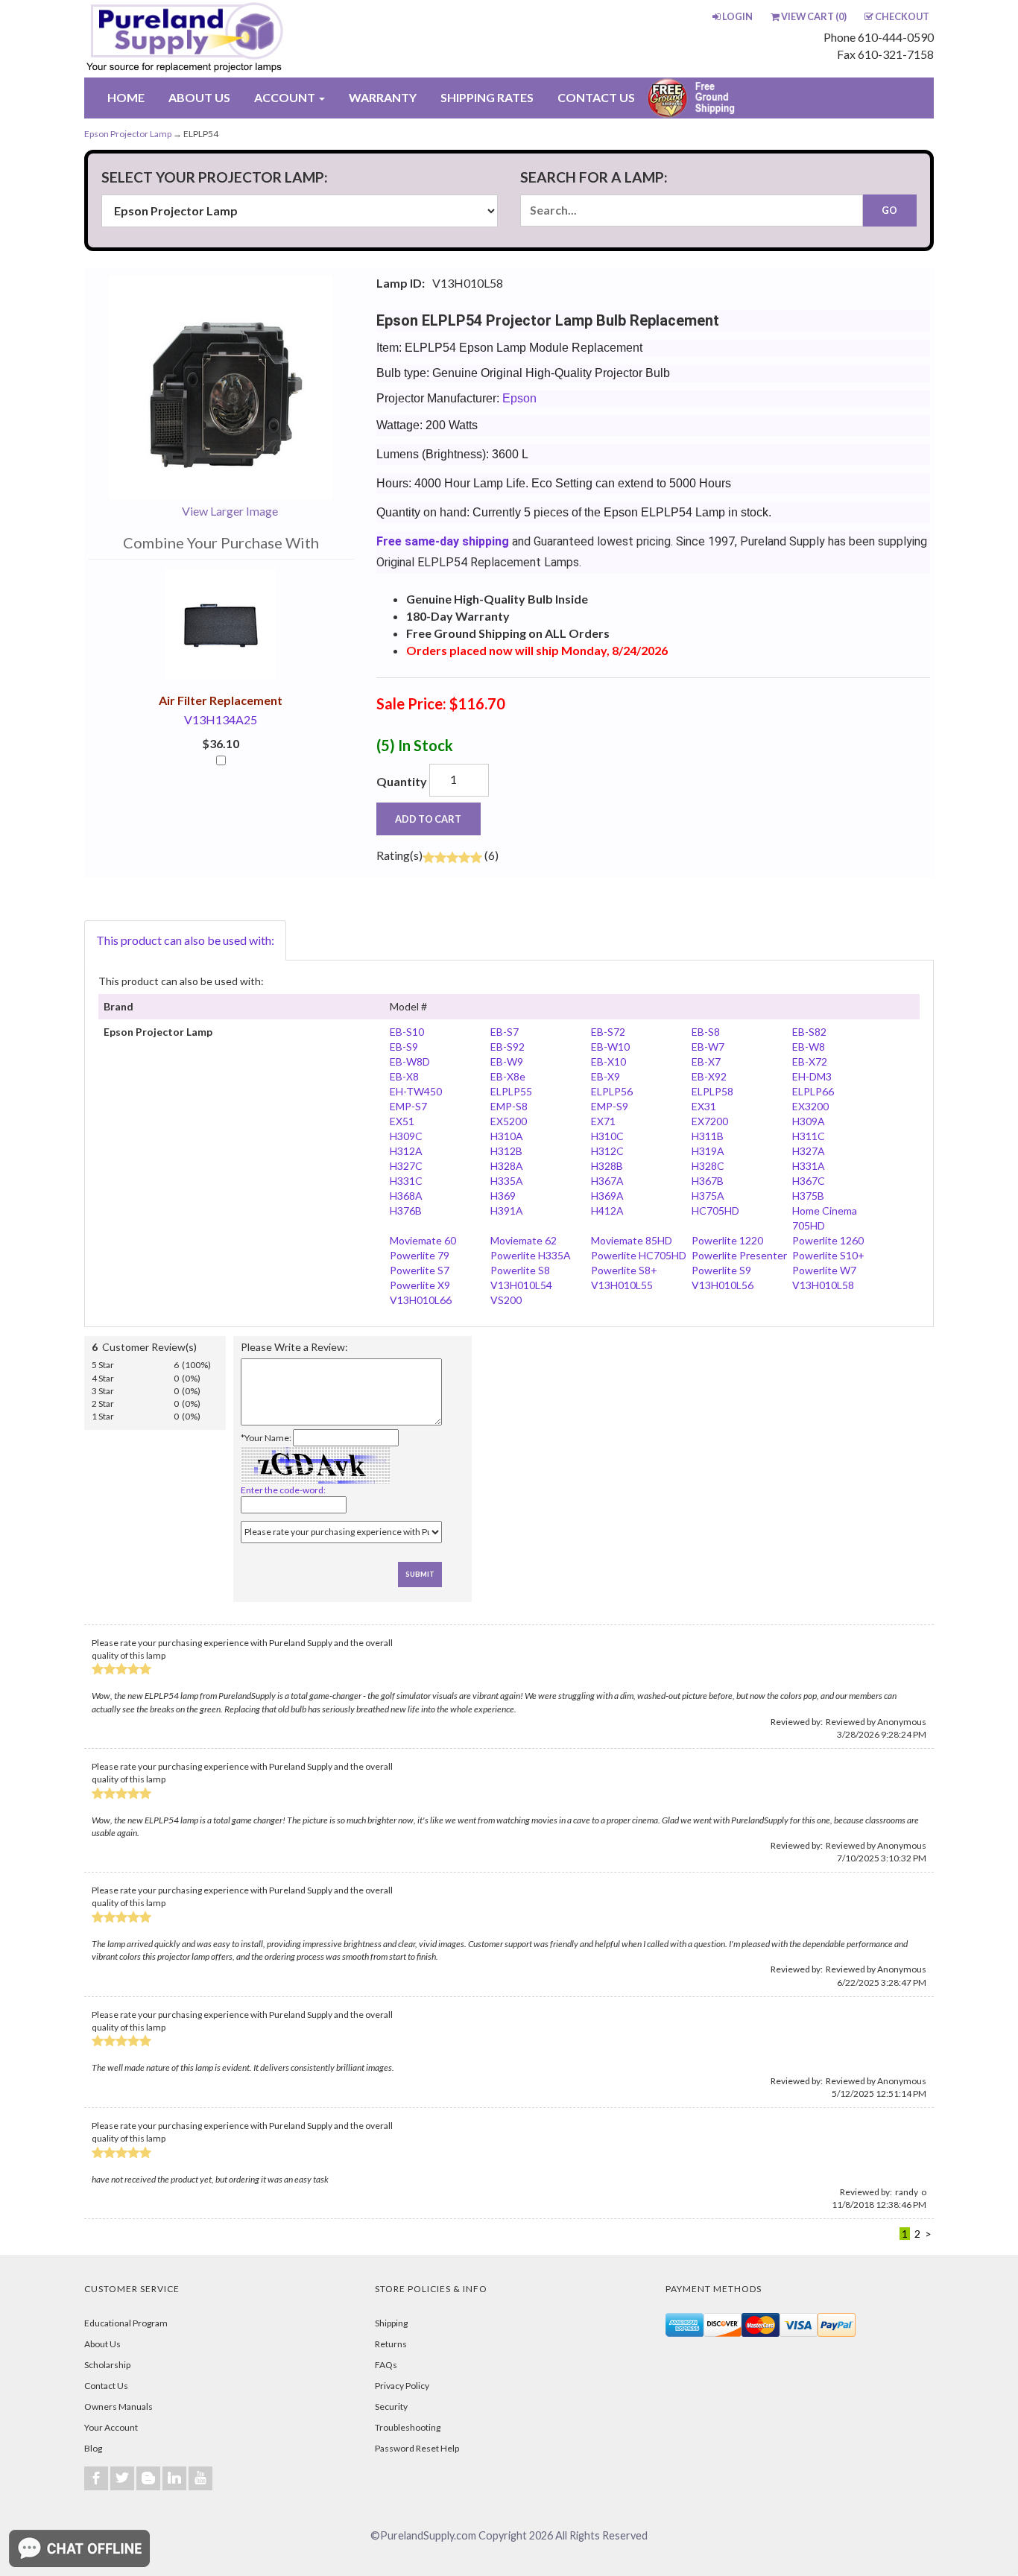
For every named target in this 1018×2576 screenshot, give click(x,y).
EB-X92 (709, 1076)
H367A (607, 1181)
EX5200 (509, 1121)
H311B (708, 1136)
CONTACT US (596, 97)
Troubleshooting (408, 2427)
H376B (406, 1211)
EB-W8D (410, 1061)
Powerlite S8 (520, 1270)
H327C (406, 1166)
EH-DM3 (812, 1076)
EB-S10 (407, 1032)
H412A (607, 1211)
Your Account (111, 2427)
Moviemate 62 (524, 1240)
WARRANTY (383, 97)
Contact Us (106, 2386)
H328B (607, 1166)
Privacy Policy (402, 2386)
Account (286, 97)
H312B (506, 1151)
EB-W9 (507, 1061)
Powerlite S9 (721, 1270)
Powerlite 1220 (727, 1240)
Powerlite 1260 (828, 1240)
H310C (607, 1136)
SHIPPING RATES (487, 97)
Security (391, 2406)
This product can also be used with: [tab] (185, 940)
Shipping (391, 2323)
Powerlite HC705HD (639, 1255)
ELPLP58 (712, 1091)
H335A (507, 1181)
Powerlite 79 (420, 1255)
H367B (708, 1181)
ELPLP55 (511, 1091)
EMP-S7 (408, 1106)
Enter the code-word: (283, 1490)
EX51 (402, 1121)
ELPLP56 (612, 1091)
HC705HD (715, 1211)
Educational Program (126, 2323)
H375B (808, 1196)
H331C (406, 1181)
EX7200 (710, 1121)
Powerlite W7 (824, 1270)
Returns (391, 2344)
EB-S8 (706, 1032)
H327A (809, 1151)
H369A (607, 1196)
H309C (406, 1136)
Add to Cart (428, 819)
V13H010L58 (823, 1285)
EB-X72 (810, 1061)
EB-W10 (610, 1047)
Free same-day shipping (443, 541)
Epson (519, 398)
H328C (708, 1166)
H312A (406, 1151)
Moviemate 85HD (632, 1240)
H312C (607, 1151)
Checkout (902, 16)
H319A (708, 1151)
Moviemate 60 (423, 1240)
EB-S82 (809, 1032)
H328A (507, 1166)
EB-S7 (505, 1032)
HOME (126, 97)
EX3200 (810, 1106)
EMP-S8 (509, 1106)
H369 (503, 1196)
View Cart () (814, 16)
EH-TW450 (416, 1091)
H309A (809, 1121)
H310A (507, 1136)
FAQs (386, 2365)
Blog (93, 2448)
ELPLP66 (813, 1091)
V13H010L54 (521, 1285)
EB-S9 (404, 1047)
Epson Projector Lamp (128, 134)
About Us (102, 2344)
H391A (507, 1211)
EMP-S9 (610, 1106)
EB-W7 (708, 1047)
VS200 (506, 1300)
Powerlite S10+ (828, 1255)
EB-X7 (706, 1061)
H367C (809, 1181)
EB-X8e (508, 1076)
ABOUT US (199, 97)
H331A (809, 1166)
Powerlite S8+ (624, 1270)
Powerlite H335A (531, 1255)
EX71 (603, 1121)
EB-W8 (809, 1047)
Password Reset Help (417, 2448)
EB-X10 (608, 1061)
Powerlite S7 (420, 1270)
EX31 (704, 1106)
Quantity (402, 781)
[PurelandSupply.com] (255, 39)
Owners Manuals (118, 2406)
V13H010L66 (421, 1300)
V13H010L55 (622, 1285)
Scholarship (107, 2365)
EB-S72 (608, 1032)
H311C (809, 1136)
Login (737, 16)
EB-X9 (606, 1076)
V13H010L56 (723, 1285)
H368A (406, 1196)
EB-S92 (508, 1047)
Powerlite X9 (420, 1285)
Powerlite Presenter (739, 1255)
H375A (708, 1196)
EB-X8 (404, 1076)
